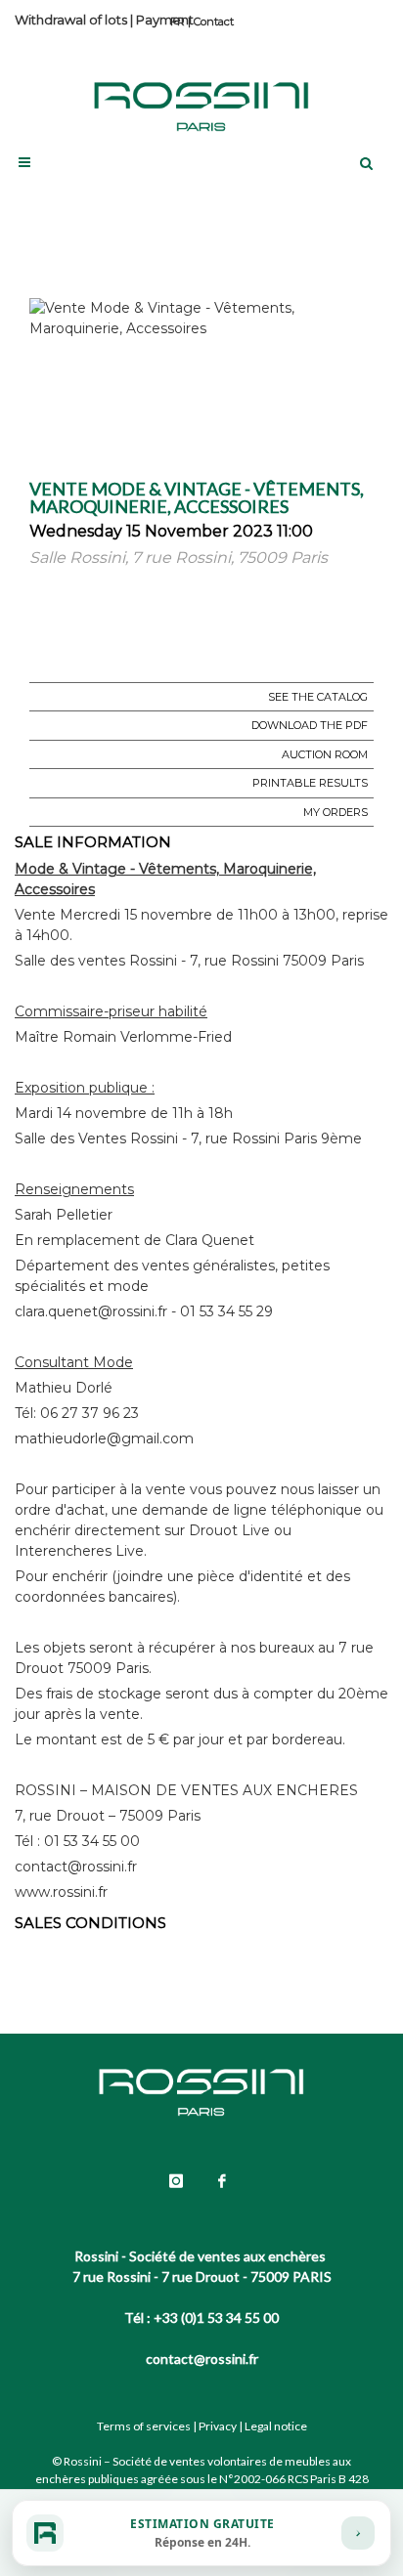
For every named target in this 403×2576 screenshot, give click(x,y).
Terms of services (144, 2426)
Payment (165, 20)
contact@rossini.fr (202, 2359)
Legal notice (276, 2426)
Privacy (218, 2426)
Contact (214, 21)
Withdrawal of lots (71, 20)
